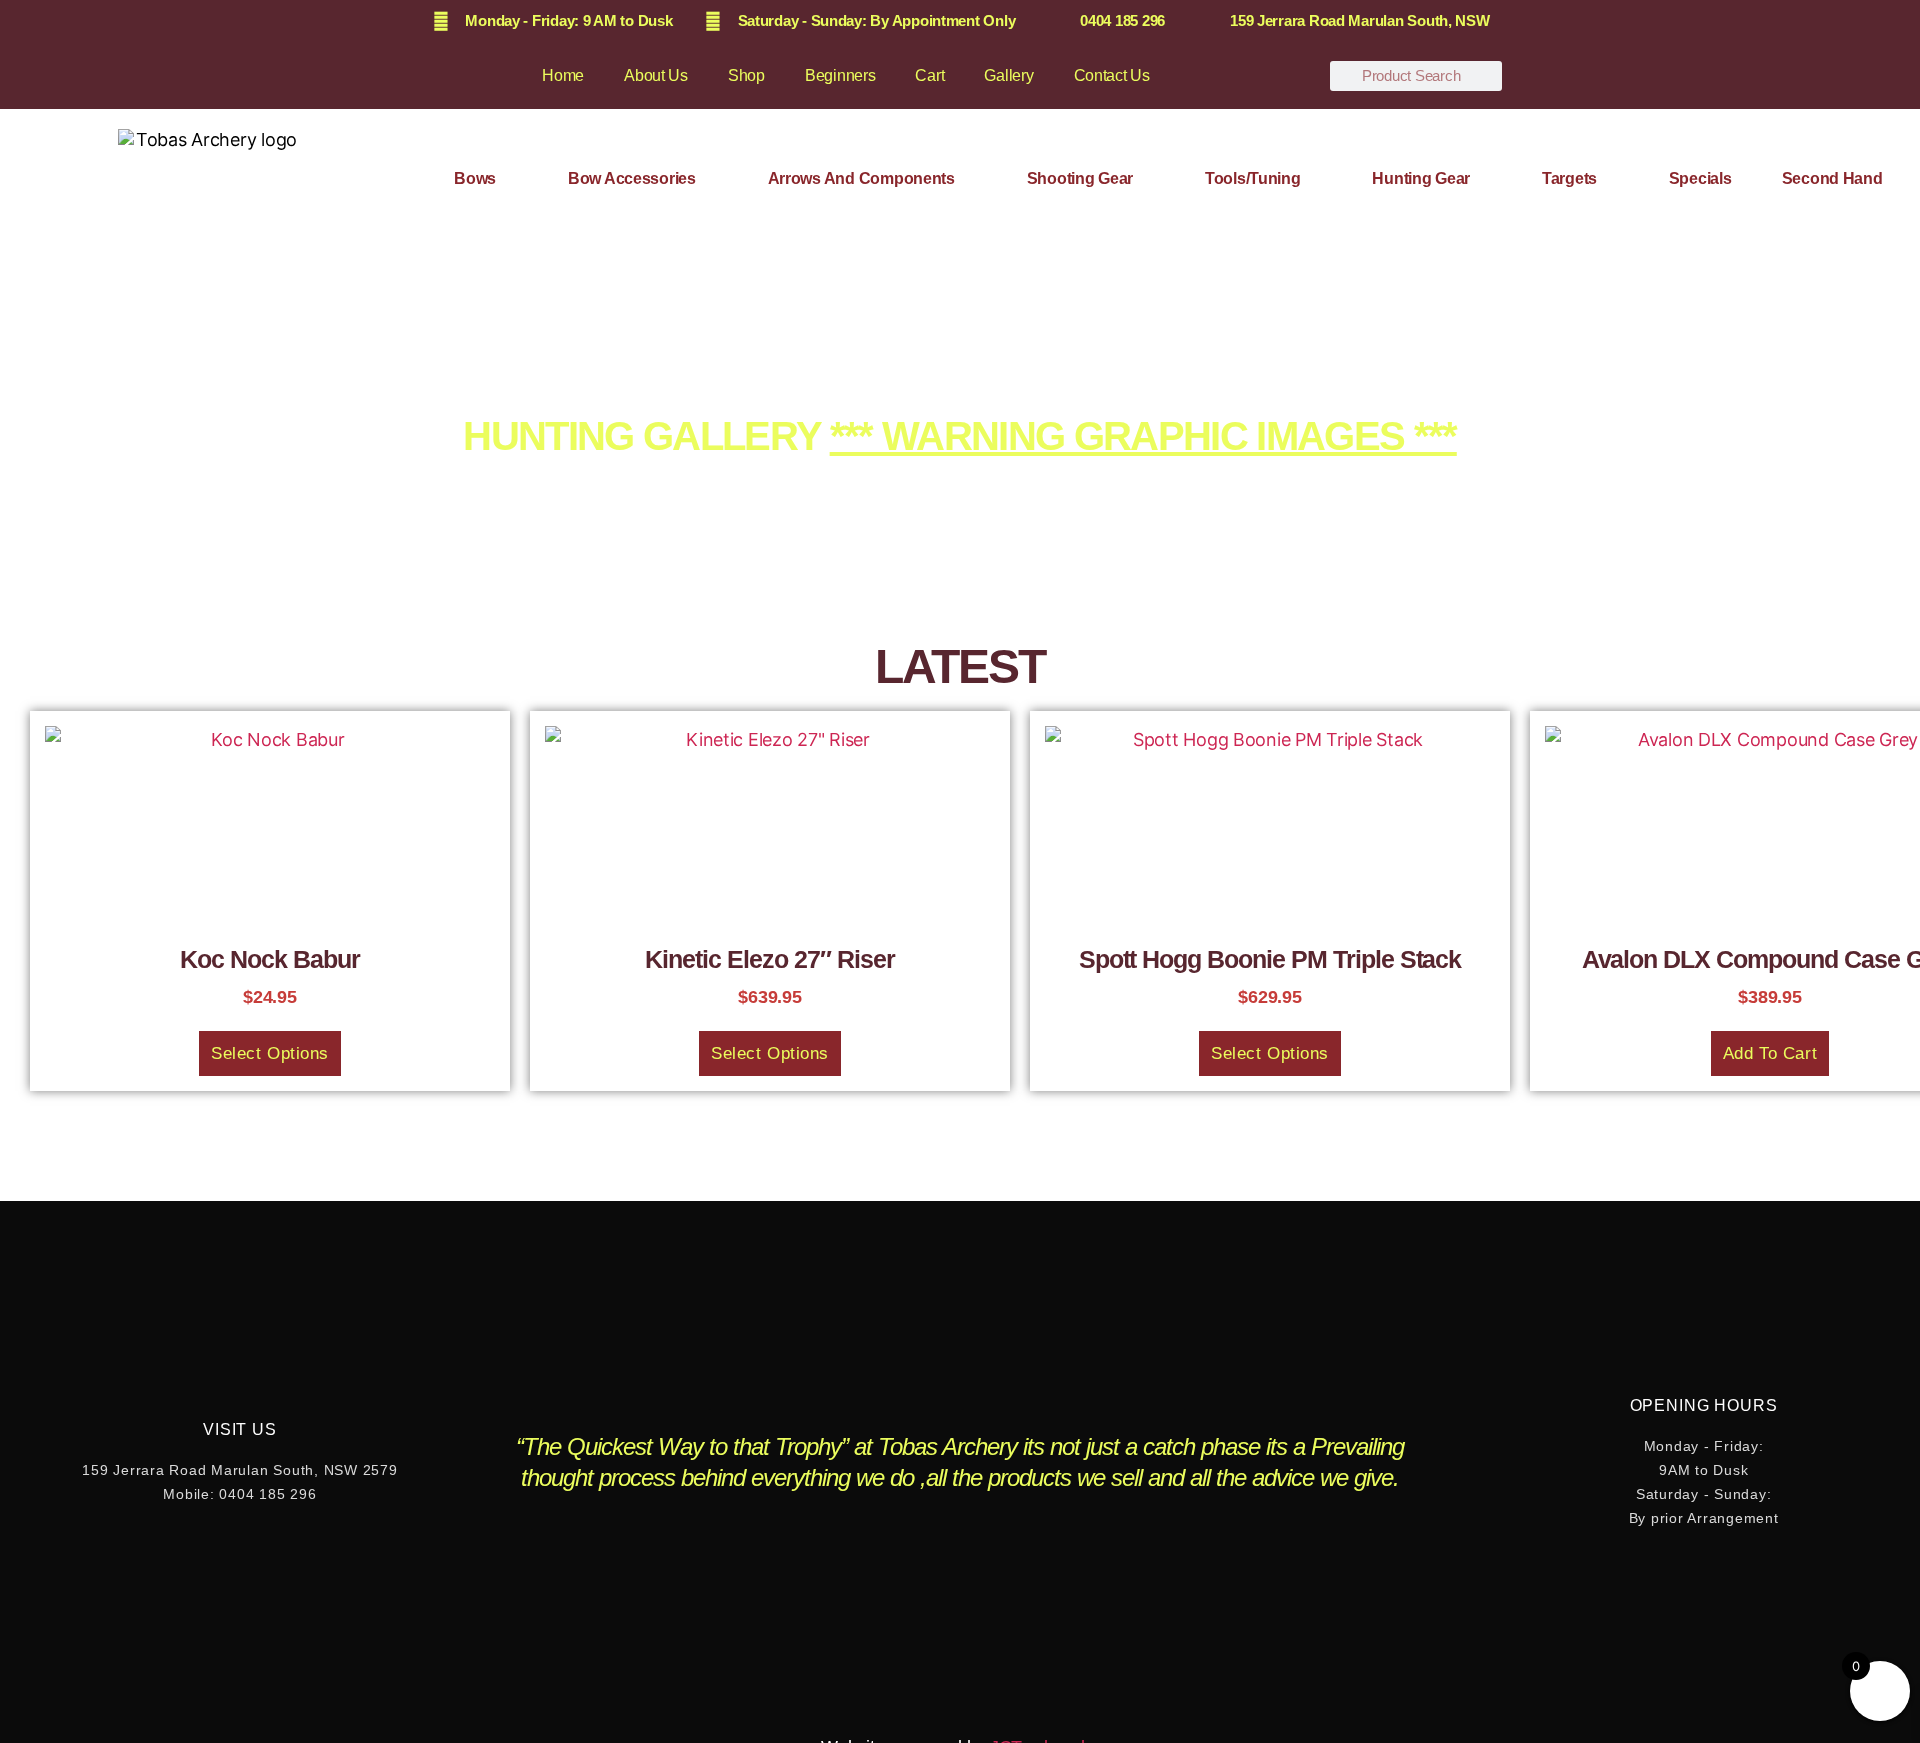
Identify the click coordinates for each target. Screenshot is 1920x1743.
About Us (656, 75)
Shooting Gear (1080, 178)
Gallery (1008, 75)
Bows (475, 178)
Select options (270, 1053)
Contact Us (1112, 75)
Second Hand (1832, 178)
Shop (746, 75)
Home (563, 75)
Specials (1700, 178)
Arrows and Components (861, 178)
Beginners (840, 75)
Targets (1569, 178)
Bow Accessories (632, 178)
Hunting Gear (1421, 178)
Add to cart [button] (1770, 1053)
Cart (929, 75)
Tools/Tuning (1253, 178)
